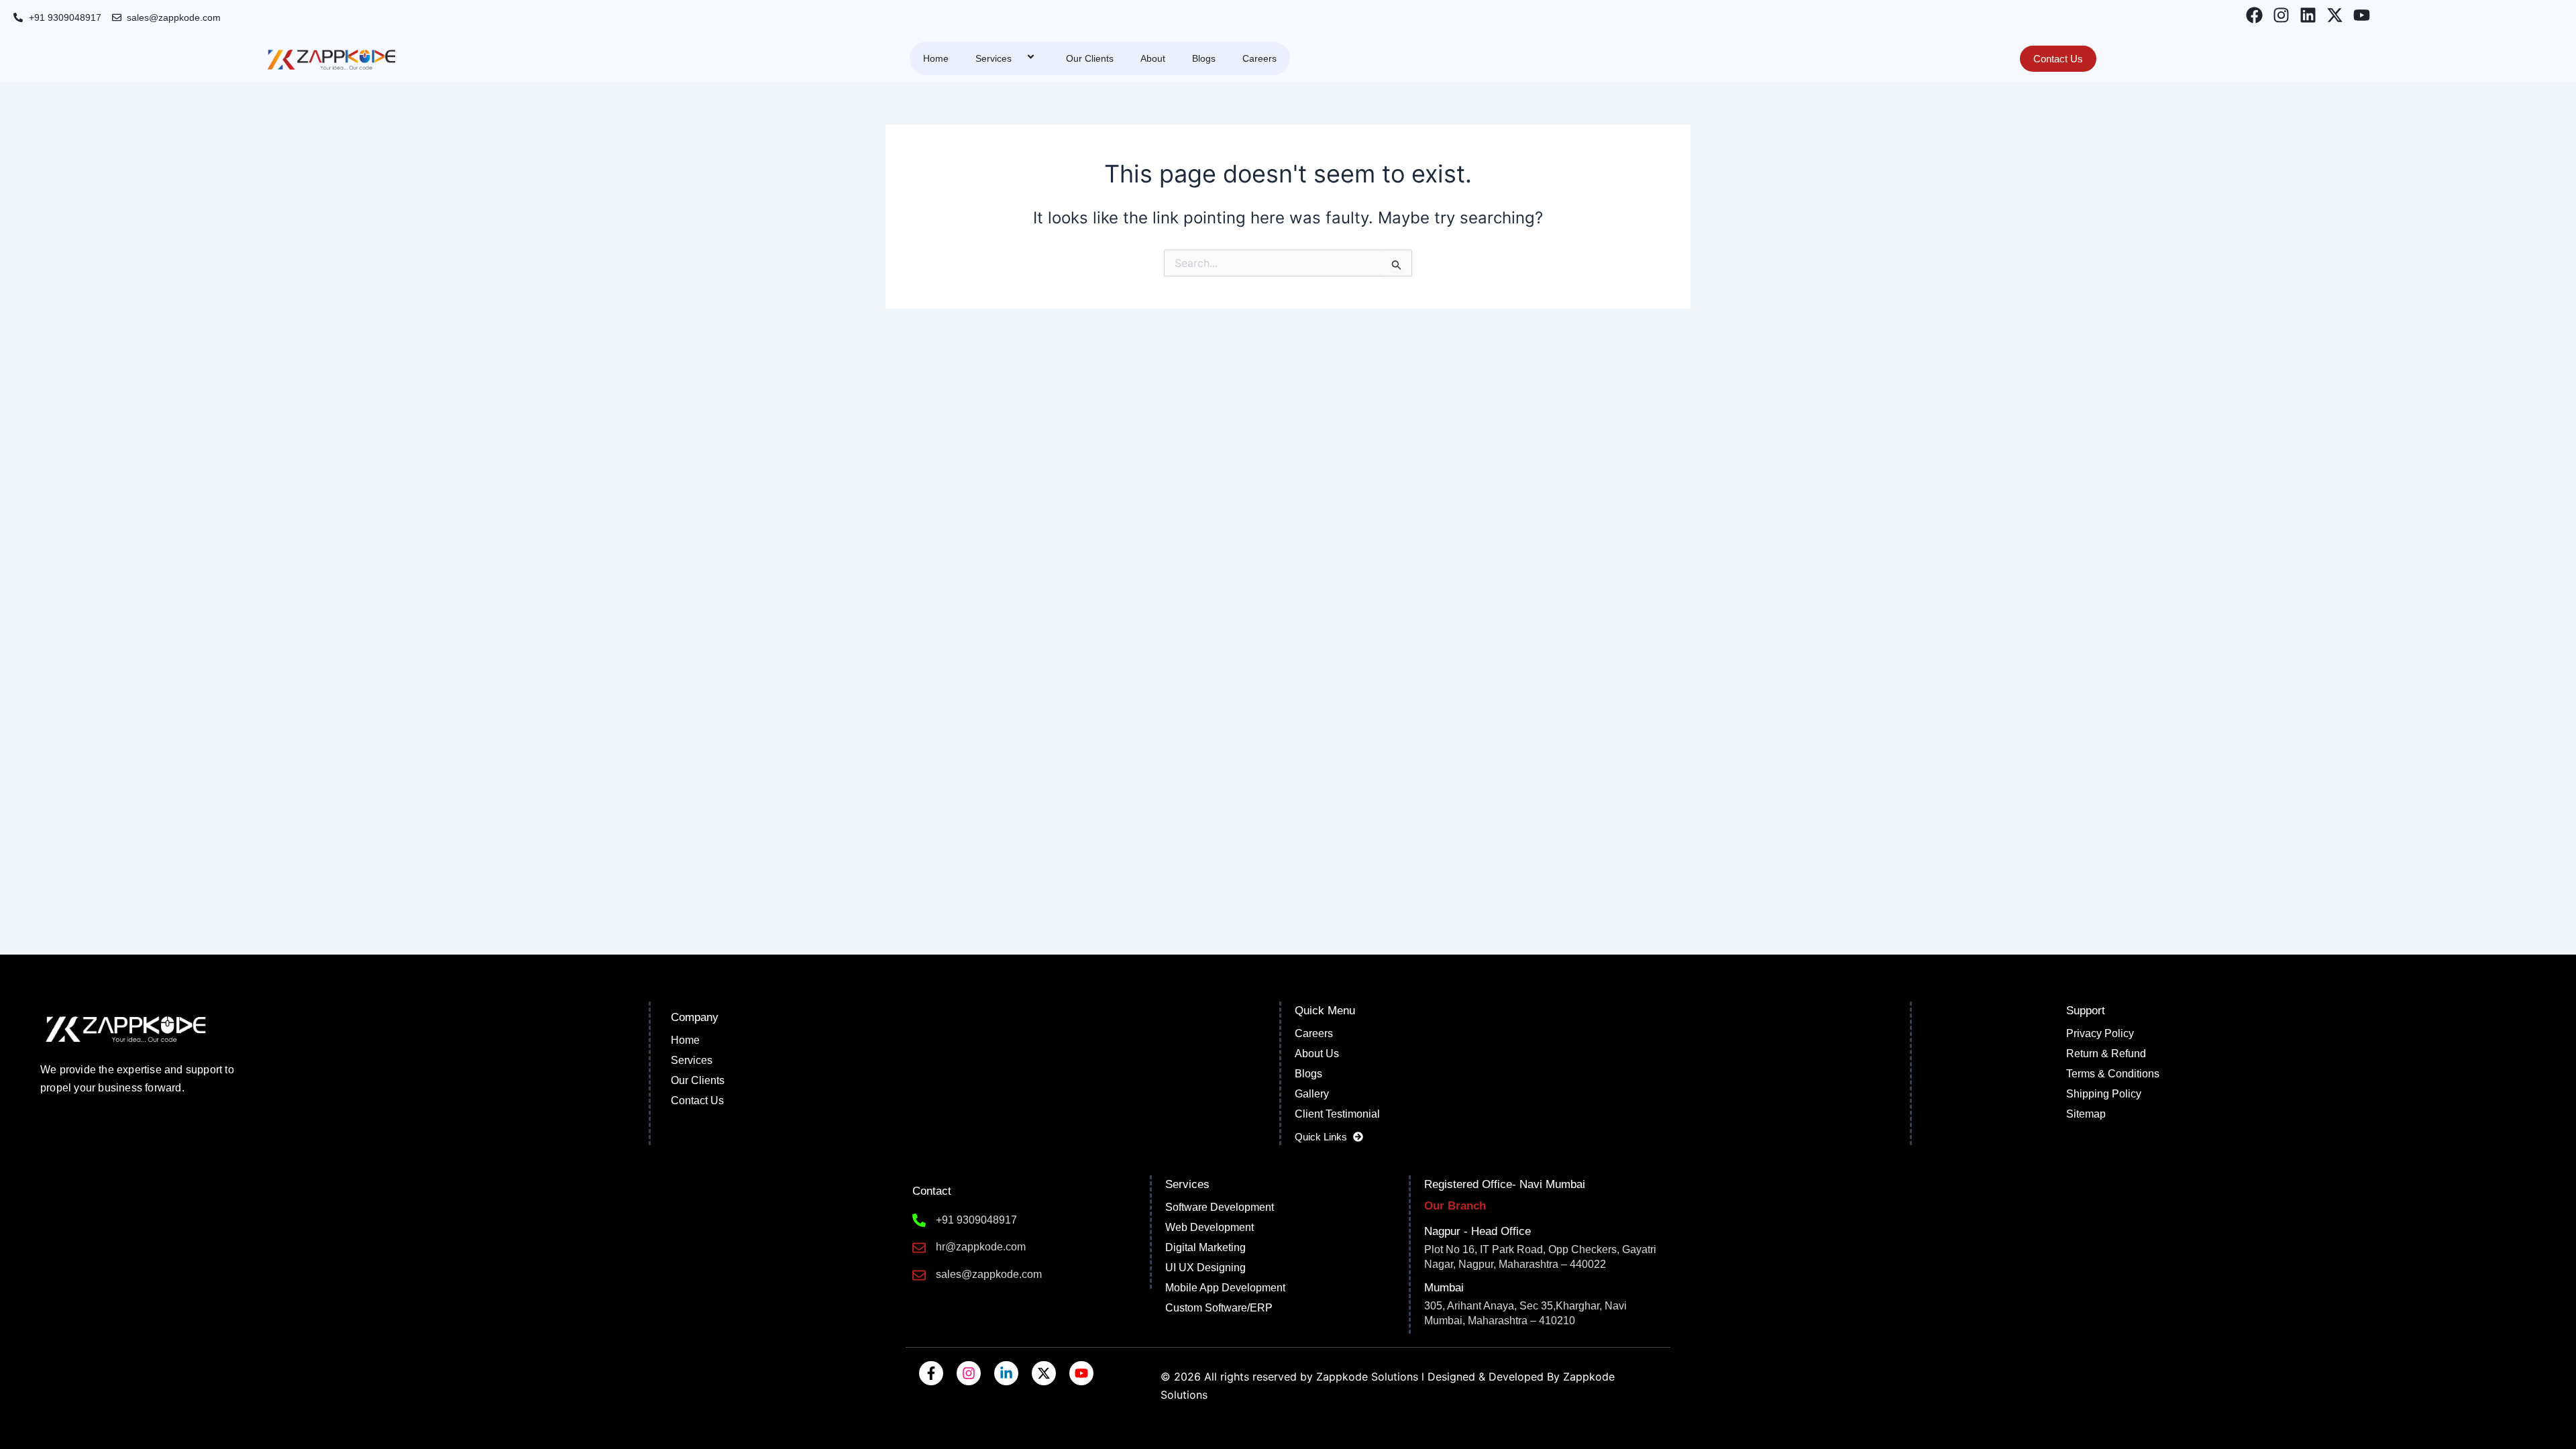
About (1153, 58)
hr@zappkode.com (981, 1247)
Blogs (1204, 58)
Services (994, 58)
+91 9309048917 (976, 1220)
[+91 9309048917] (919, 1220)
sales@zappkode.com (989, 1274)
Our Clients (1090, 58)
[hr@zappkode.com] (919, 1248)
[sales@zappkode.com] (919, 1275)
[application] (1017, 58)
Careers (1259, 58)
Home (936, 58)
